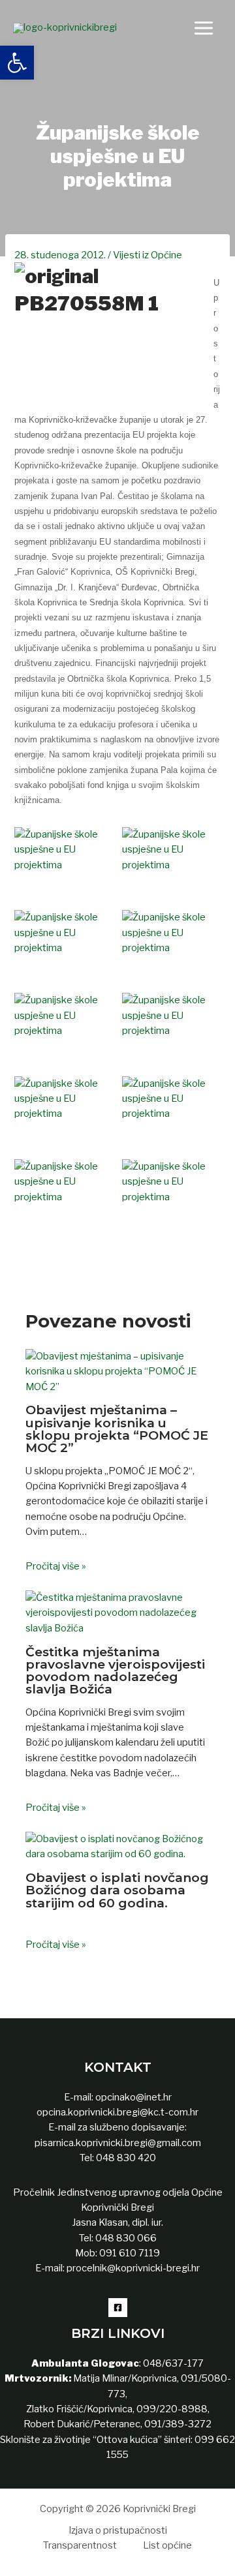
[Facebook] (118, 2308)
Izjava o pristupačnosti (118, 2530)
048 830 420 (125, 2158)
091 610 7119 (130, 2253)
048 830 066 (125, 2238)
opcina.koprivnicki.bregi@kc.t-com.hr (117, 2112)
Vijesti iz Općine (148, 255)
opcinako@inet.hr (133, 2097)
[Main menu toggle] (204, 28)
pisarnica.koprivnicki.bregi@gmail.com (118, 2143)
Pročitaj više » (56, 1566)
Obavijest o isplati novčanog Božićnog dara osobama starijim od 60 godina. (117, 1890)
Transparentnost (80, 2545)
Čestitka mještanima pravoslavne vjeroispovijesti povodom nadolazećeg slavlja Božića (115, 1670)
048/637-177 (172, 2363)
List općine (167, 2545)
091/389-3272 (178, 2424)
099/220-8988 (172, 2409)
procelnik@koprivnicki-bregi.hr (133, 2268)
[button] (17, 63)
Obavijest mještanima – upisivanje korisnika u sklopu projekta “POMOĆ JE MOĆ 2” (117, 1428)
